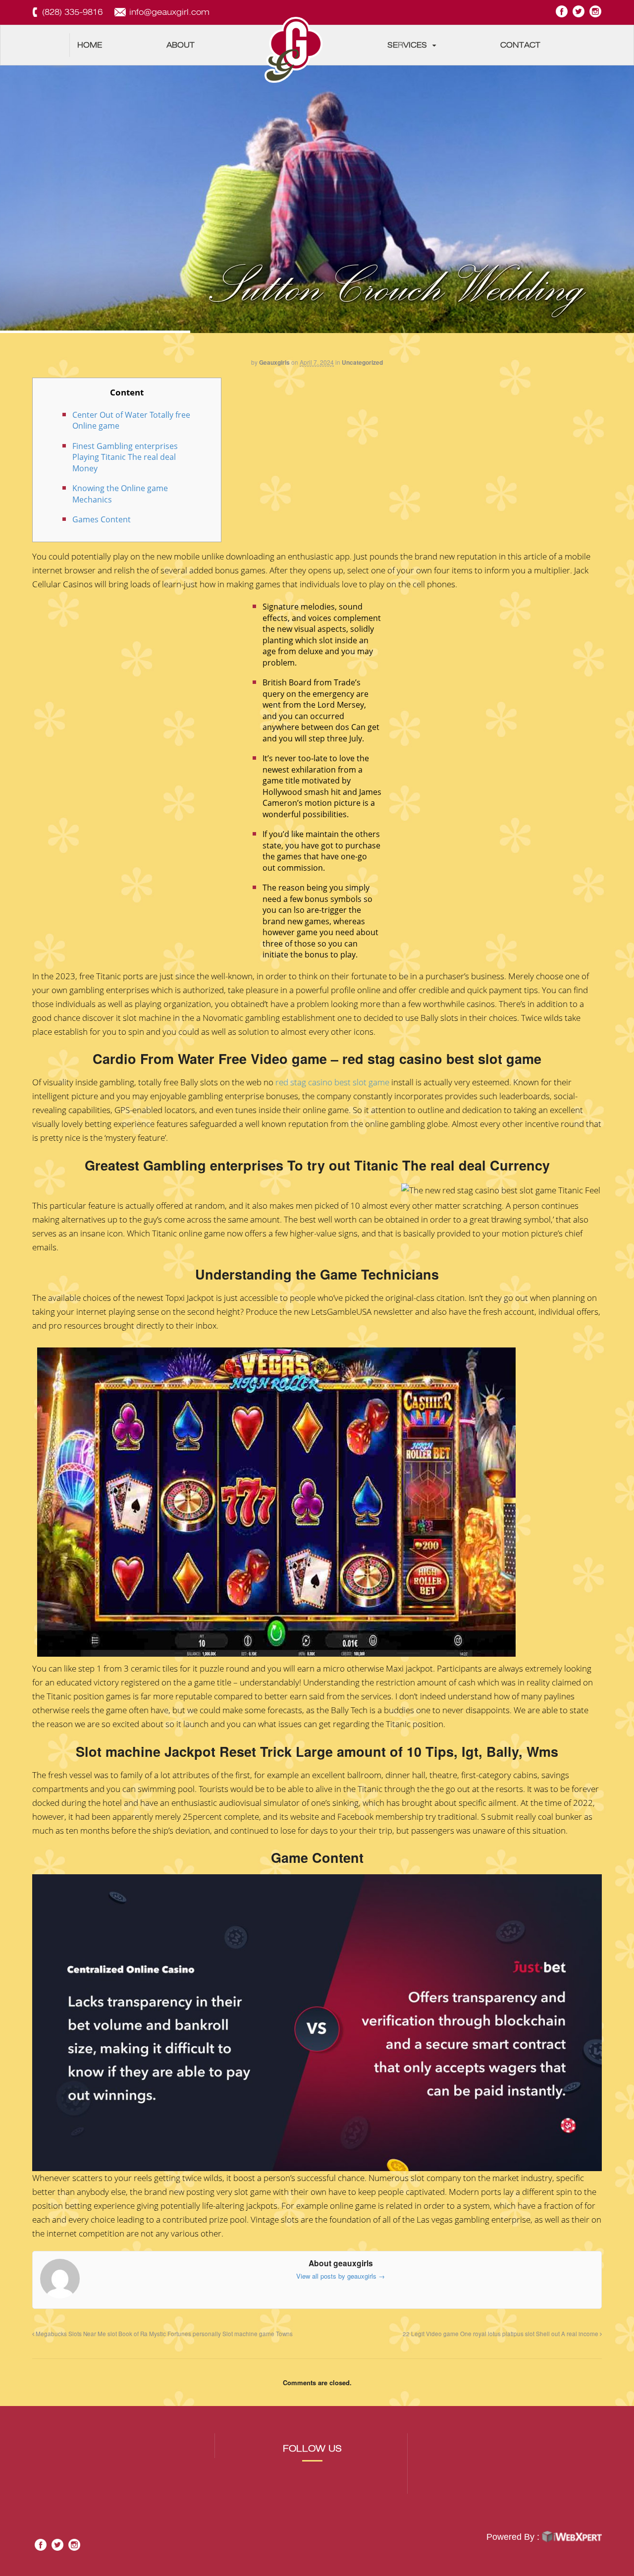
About (181, 45)
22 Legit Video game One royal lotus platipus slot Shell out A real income (501, 2334)
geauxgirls (274, 362)
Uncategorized (362, 362)
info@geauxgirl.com (169, 12)
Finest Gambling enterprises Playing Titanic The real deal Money (125, 457)
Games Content (102, 519)
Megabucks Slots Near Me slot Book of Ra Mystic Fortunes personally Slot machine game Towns (163, 2334)
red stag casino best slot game (332, 1082)
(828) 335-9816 (72, 12)
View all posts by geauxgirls (341, 2276)
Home (90, 45)
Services (407, 45)
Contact (520, 45)
